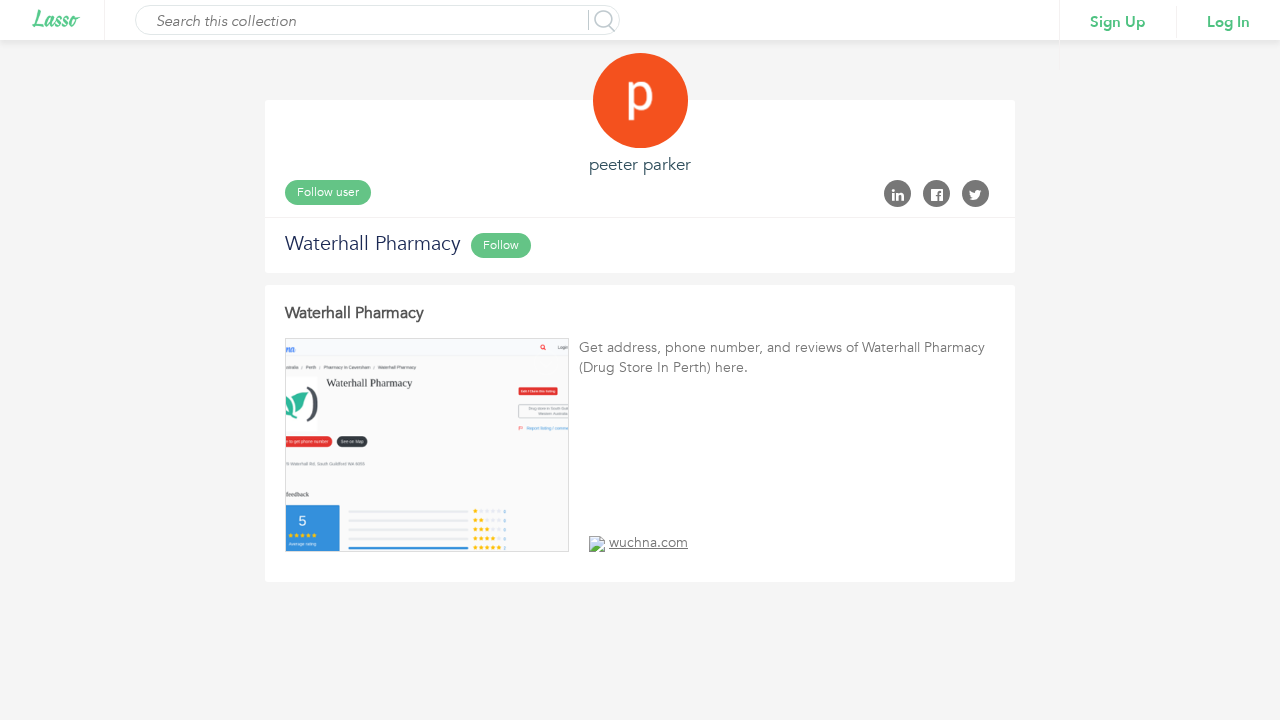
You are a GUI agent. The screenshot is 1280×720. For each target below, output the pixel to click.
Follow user (328, 192)
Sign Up (1118, 22)
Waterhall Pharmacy (354, 313)
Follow (501, 245)
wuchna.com (648, 542)
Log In (1228, 22)
